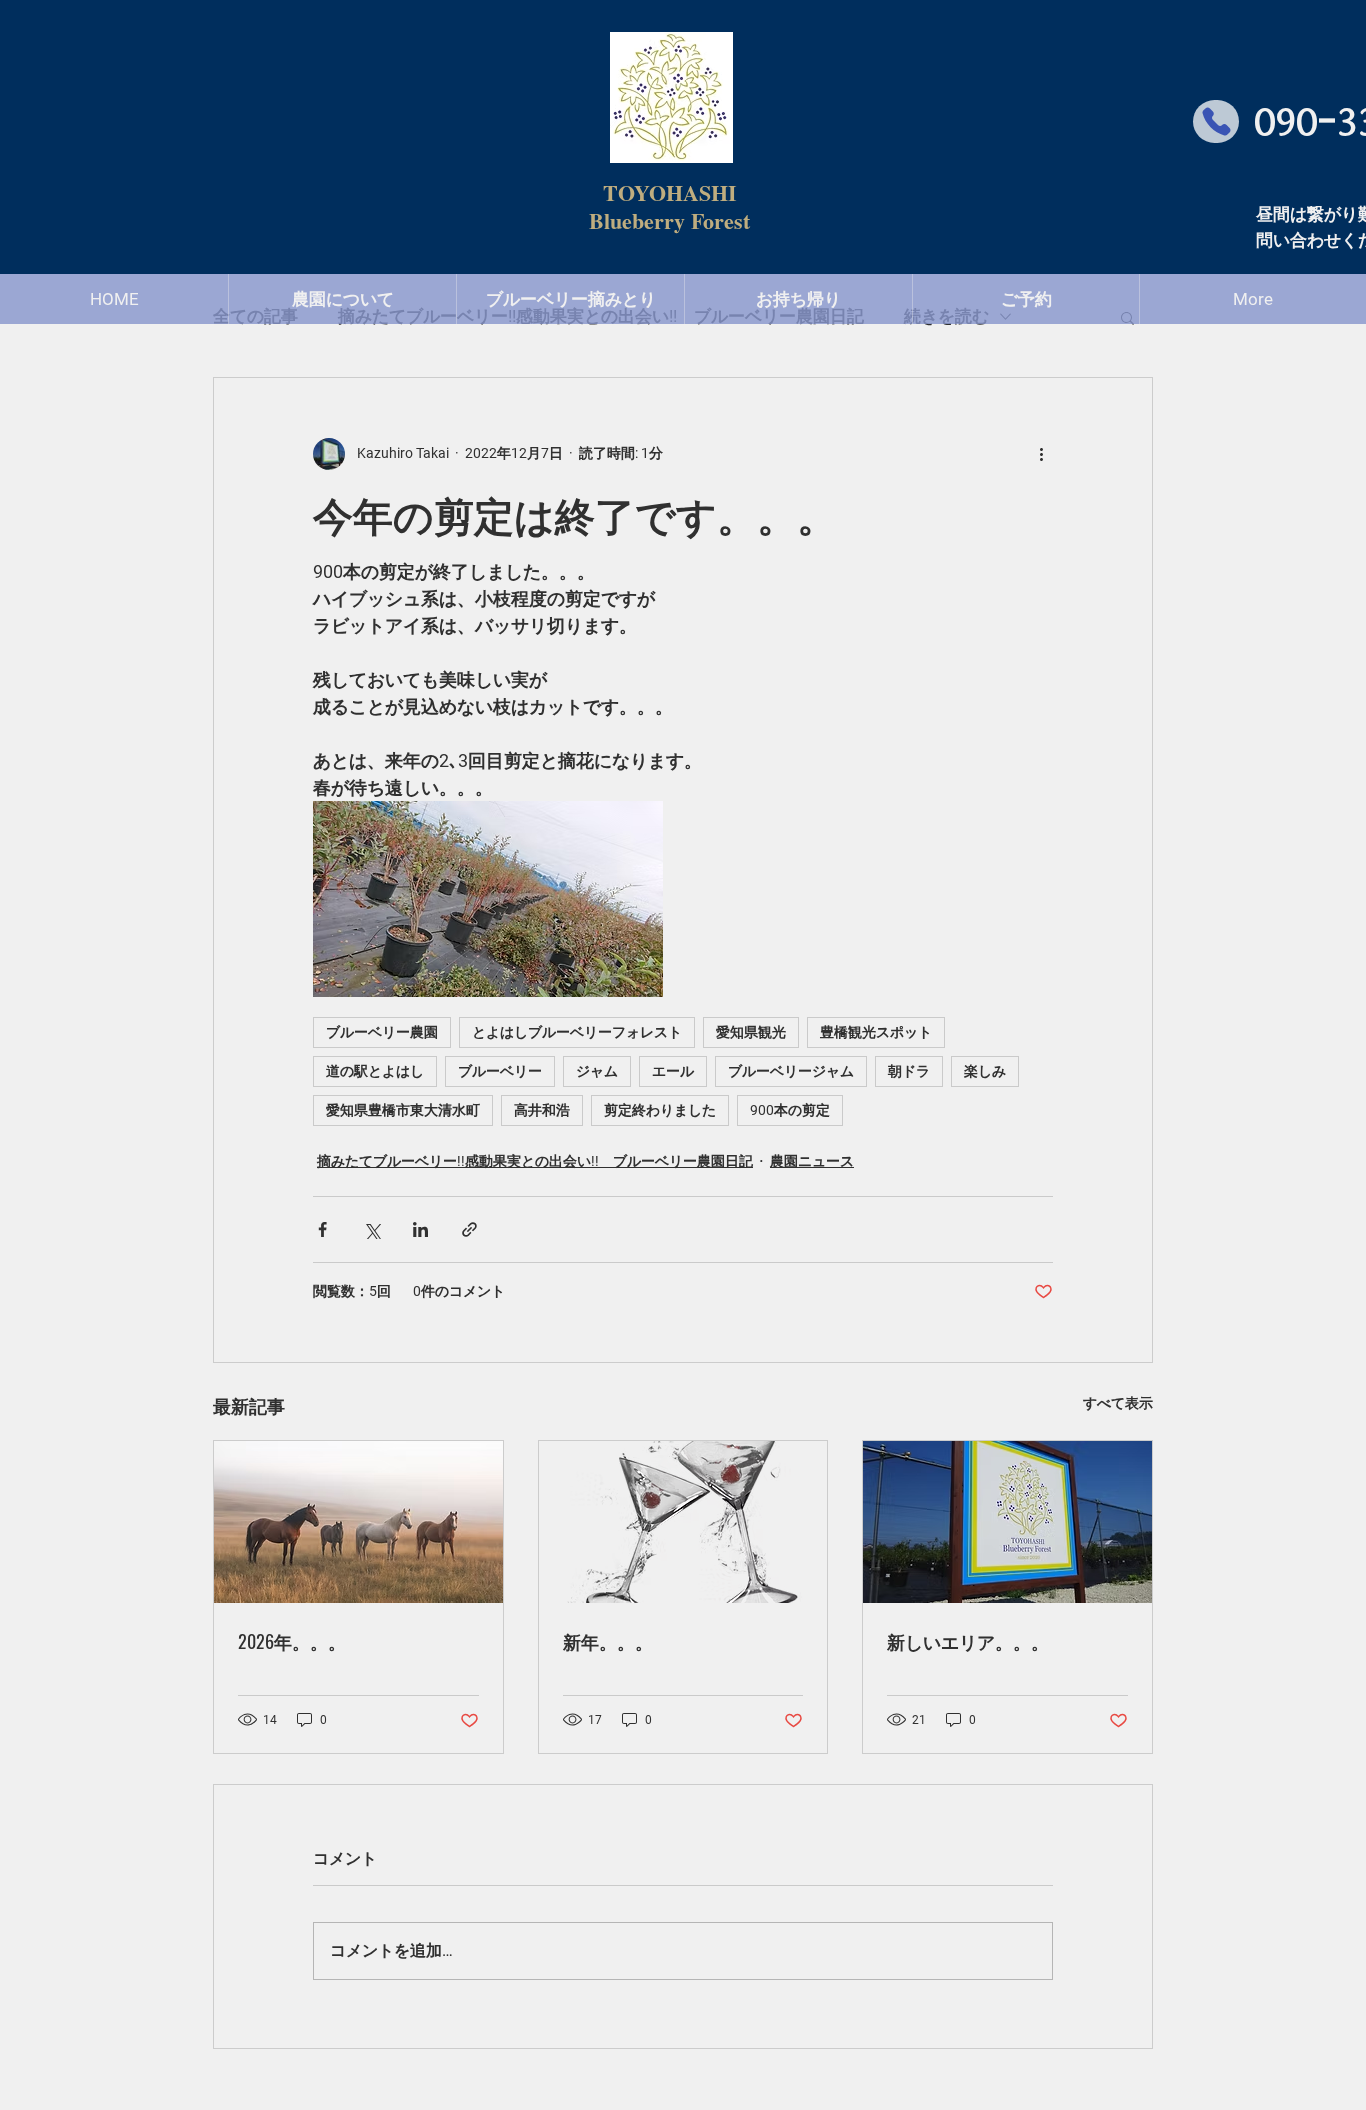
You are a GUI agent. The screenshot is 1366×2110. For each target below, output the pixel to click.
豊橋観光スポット (876, 1032)
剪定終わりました (660, 1110)
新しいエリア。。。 (968, 1641)
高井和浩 (542, 1110)
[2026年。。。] (358, 1522)
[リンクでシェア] (469, 1229)
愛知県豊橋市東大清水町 (403, 1110)
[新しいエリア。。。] (1007, 1522)
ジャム (597, 1071)
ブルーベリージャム (791, 1071)
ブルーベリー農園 (382, 1032)
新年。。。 (608, 1641)
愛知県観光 (751, 1032)
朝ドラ (909, 1071)
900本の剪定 (790, 1110)
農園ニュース (812, 1161)
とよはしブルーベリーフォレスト (577, 1032)
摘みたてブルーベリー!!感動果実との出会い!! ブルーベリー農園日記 (535, 1161)
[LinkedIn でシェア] (420, 1229)
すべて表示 (1118, 1403)
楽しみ (985, 1071)
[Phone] (1216, 121)
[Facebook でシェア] (322, 1229)
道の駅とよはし (375, 1071)
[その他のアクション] (1041, 454)
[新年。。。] (683, 1522)
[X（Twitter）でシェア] (371, 1229)
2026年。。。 (292, 1641)
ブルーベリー (500, 1071)
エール (673, 1071)
